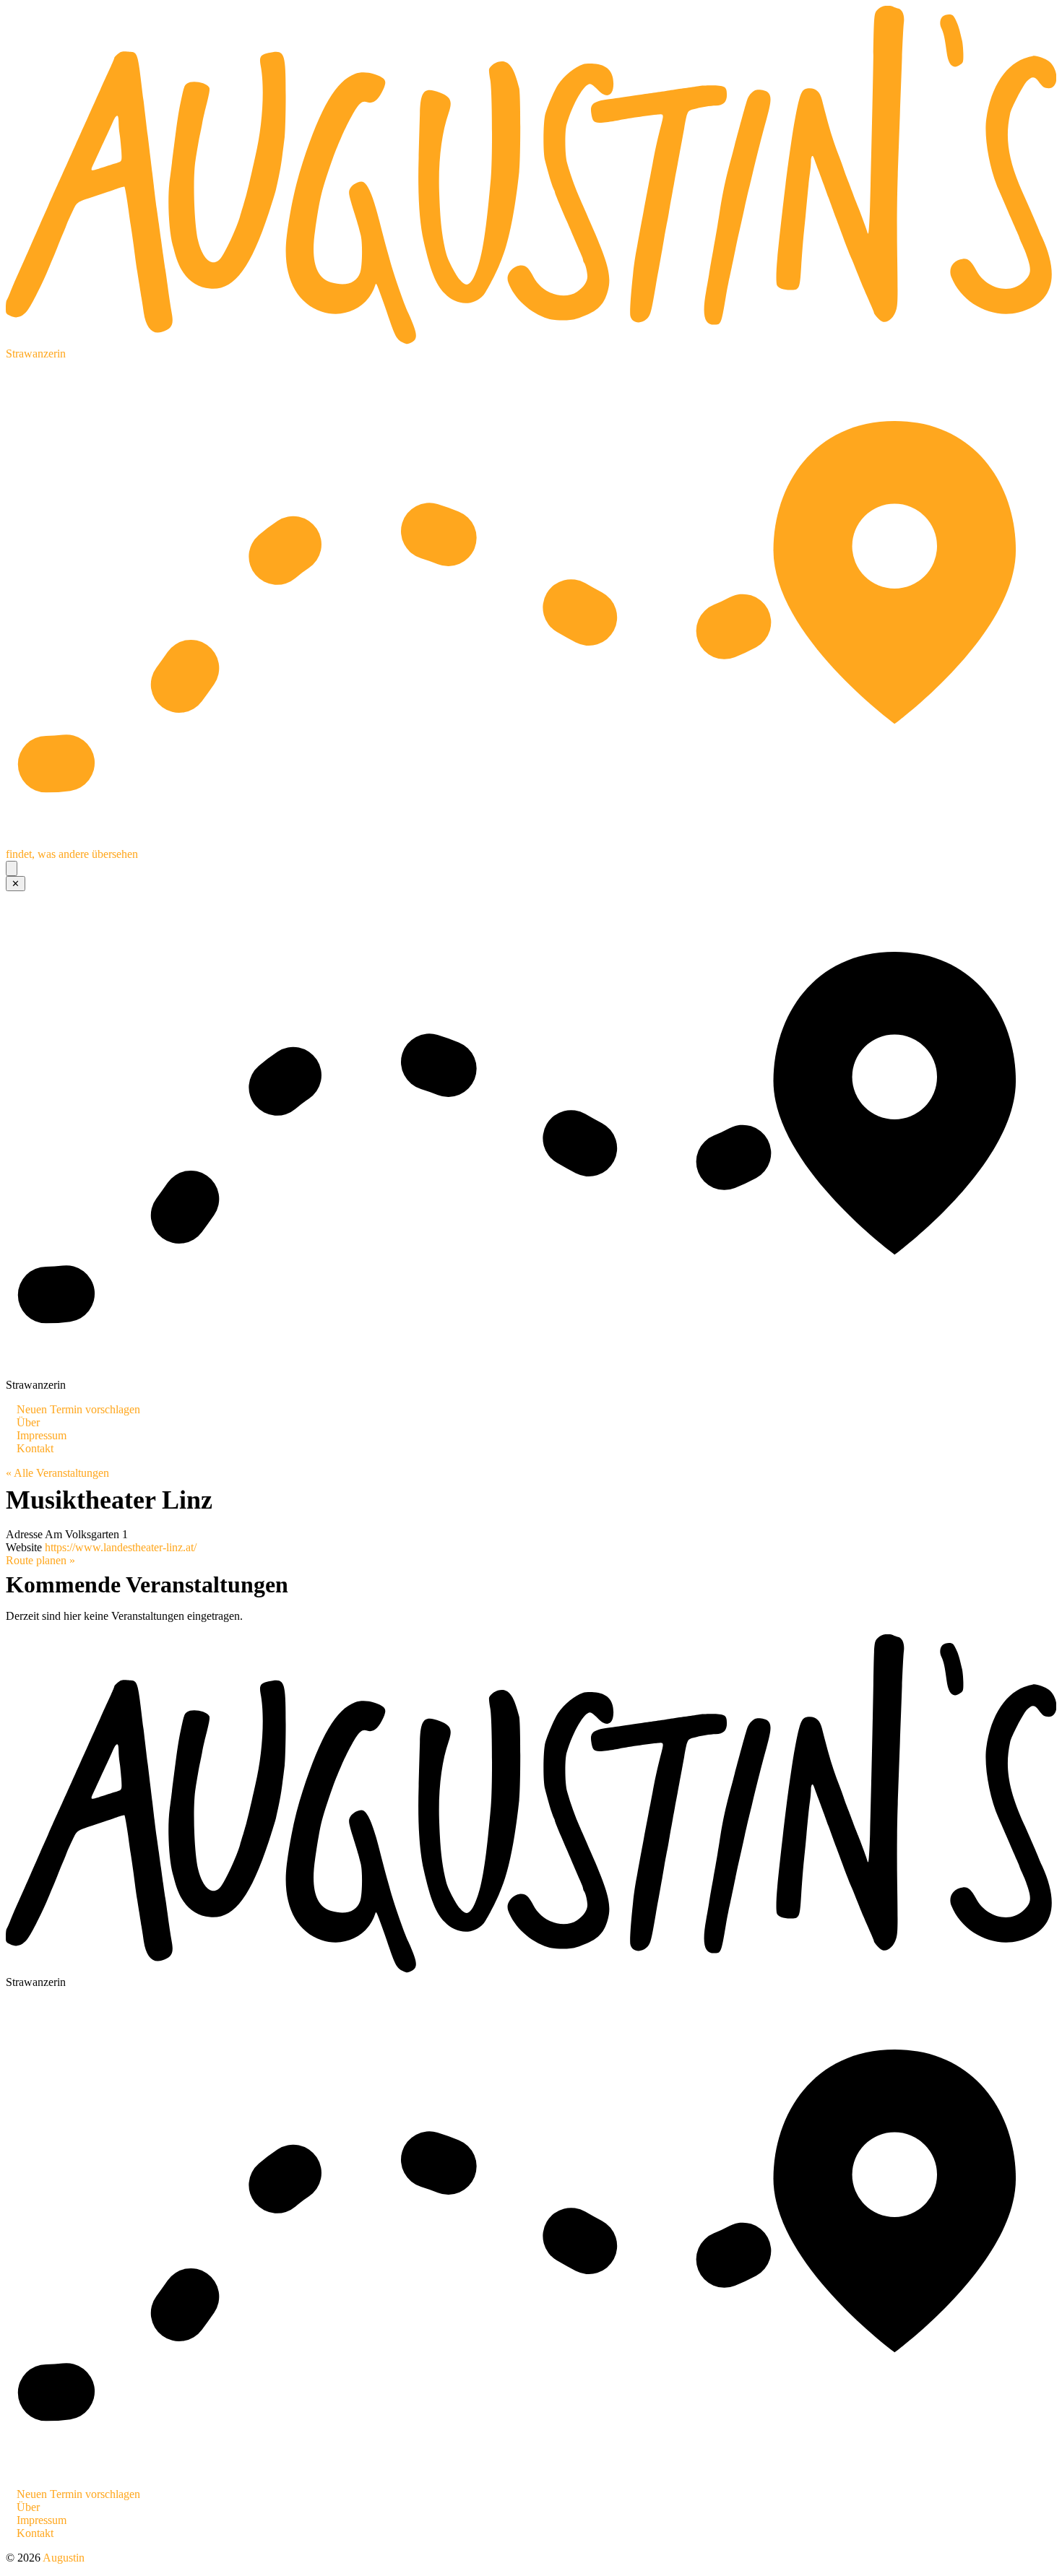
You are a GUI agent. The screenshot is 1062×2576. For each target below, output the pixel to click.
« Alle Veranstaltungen (57, 1473)
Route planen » (40, 1560)
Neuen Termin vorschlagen (78, 1409)
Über (28, 1422)
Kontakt (35, 1448)
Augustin (64, 2558)
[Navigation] (12, 868)
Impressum (42, 1435)
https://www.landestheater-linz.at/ (121, 1547)
